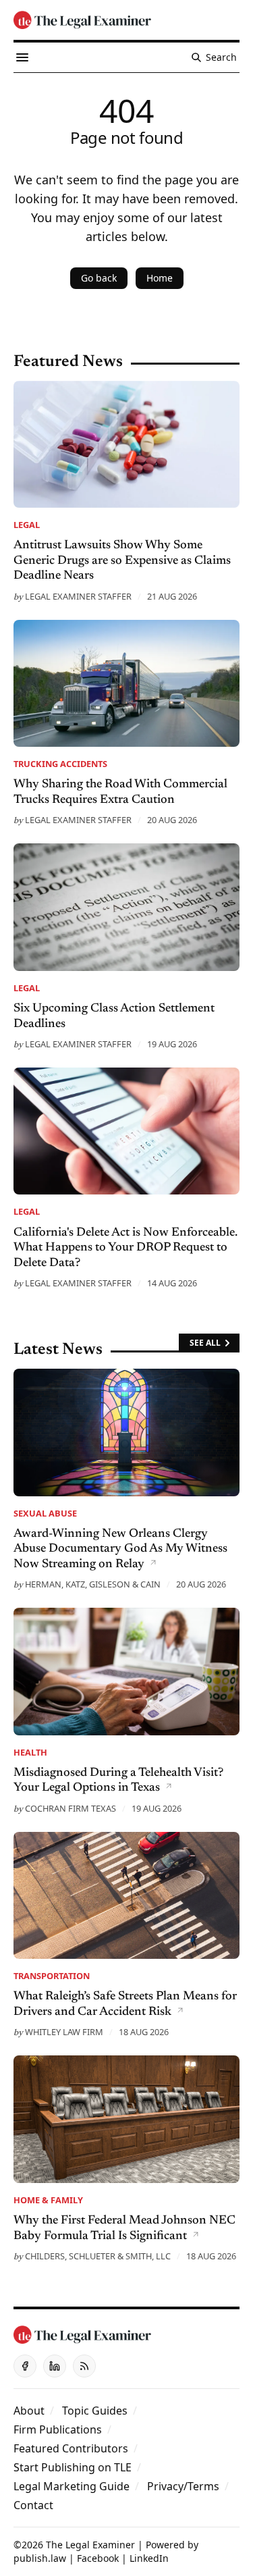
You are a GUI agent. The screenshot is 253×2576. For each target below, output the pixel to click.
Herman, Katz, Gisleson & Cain (93, 1584)
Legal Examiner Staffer (78, 596)
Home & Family (48, 2200)
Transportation (52, 1976)
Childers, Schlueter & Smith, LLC (98, 2256)
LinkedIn (149, 2558)
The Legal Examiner (90, 2545)
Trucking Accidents (60, 764)
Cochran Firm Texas (71, 1808)
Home (160, 278)
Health (30, 1752)
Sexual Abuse (45, 1513)
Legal (27, 525)
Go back (99, 278)
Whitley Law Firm (64, 2032)
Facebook (98, 2558)
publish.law (40, 2558)
